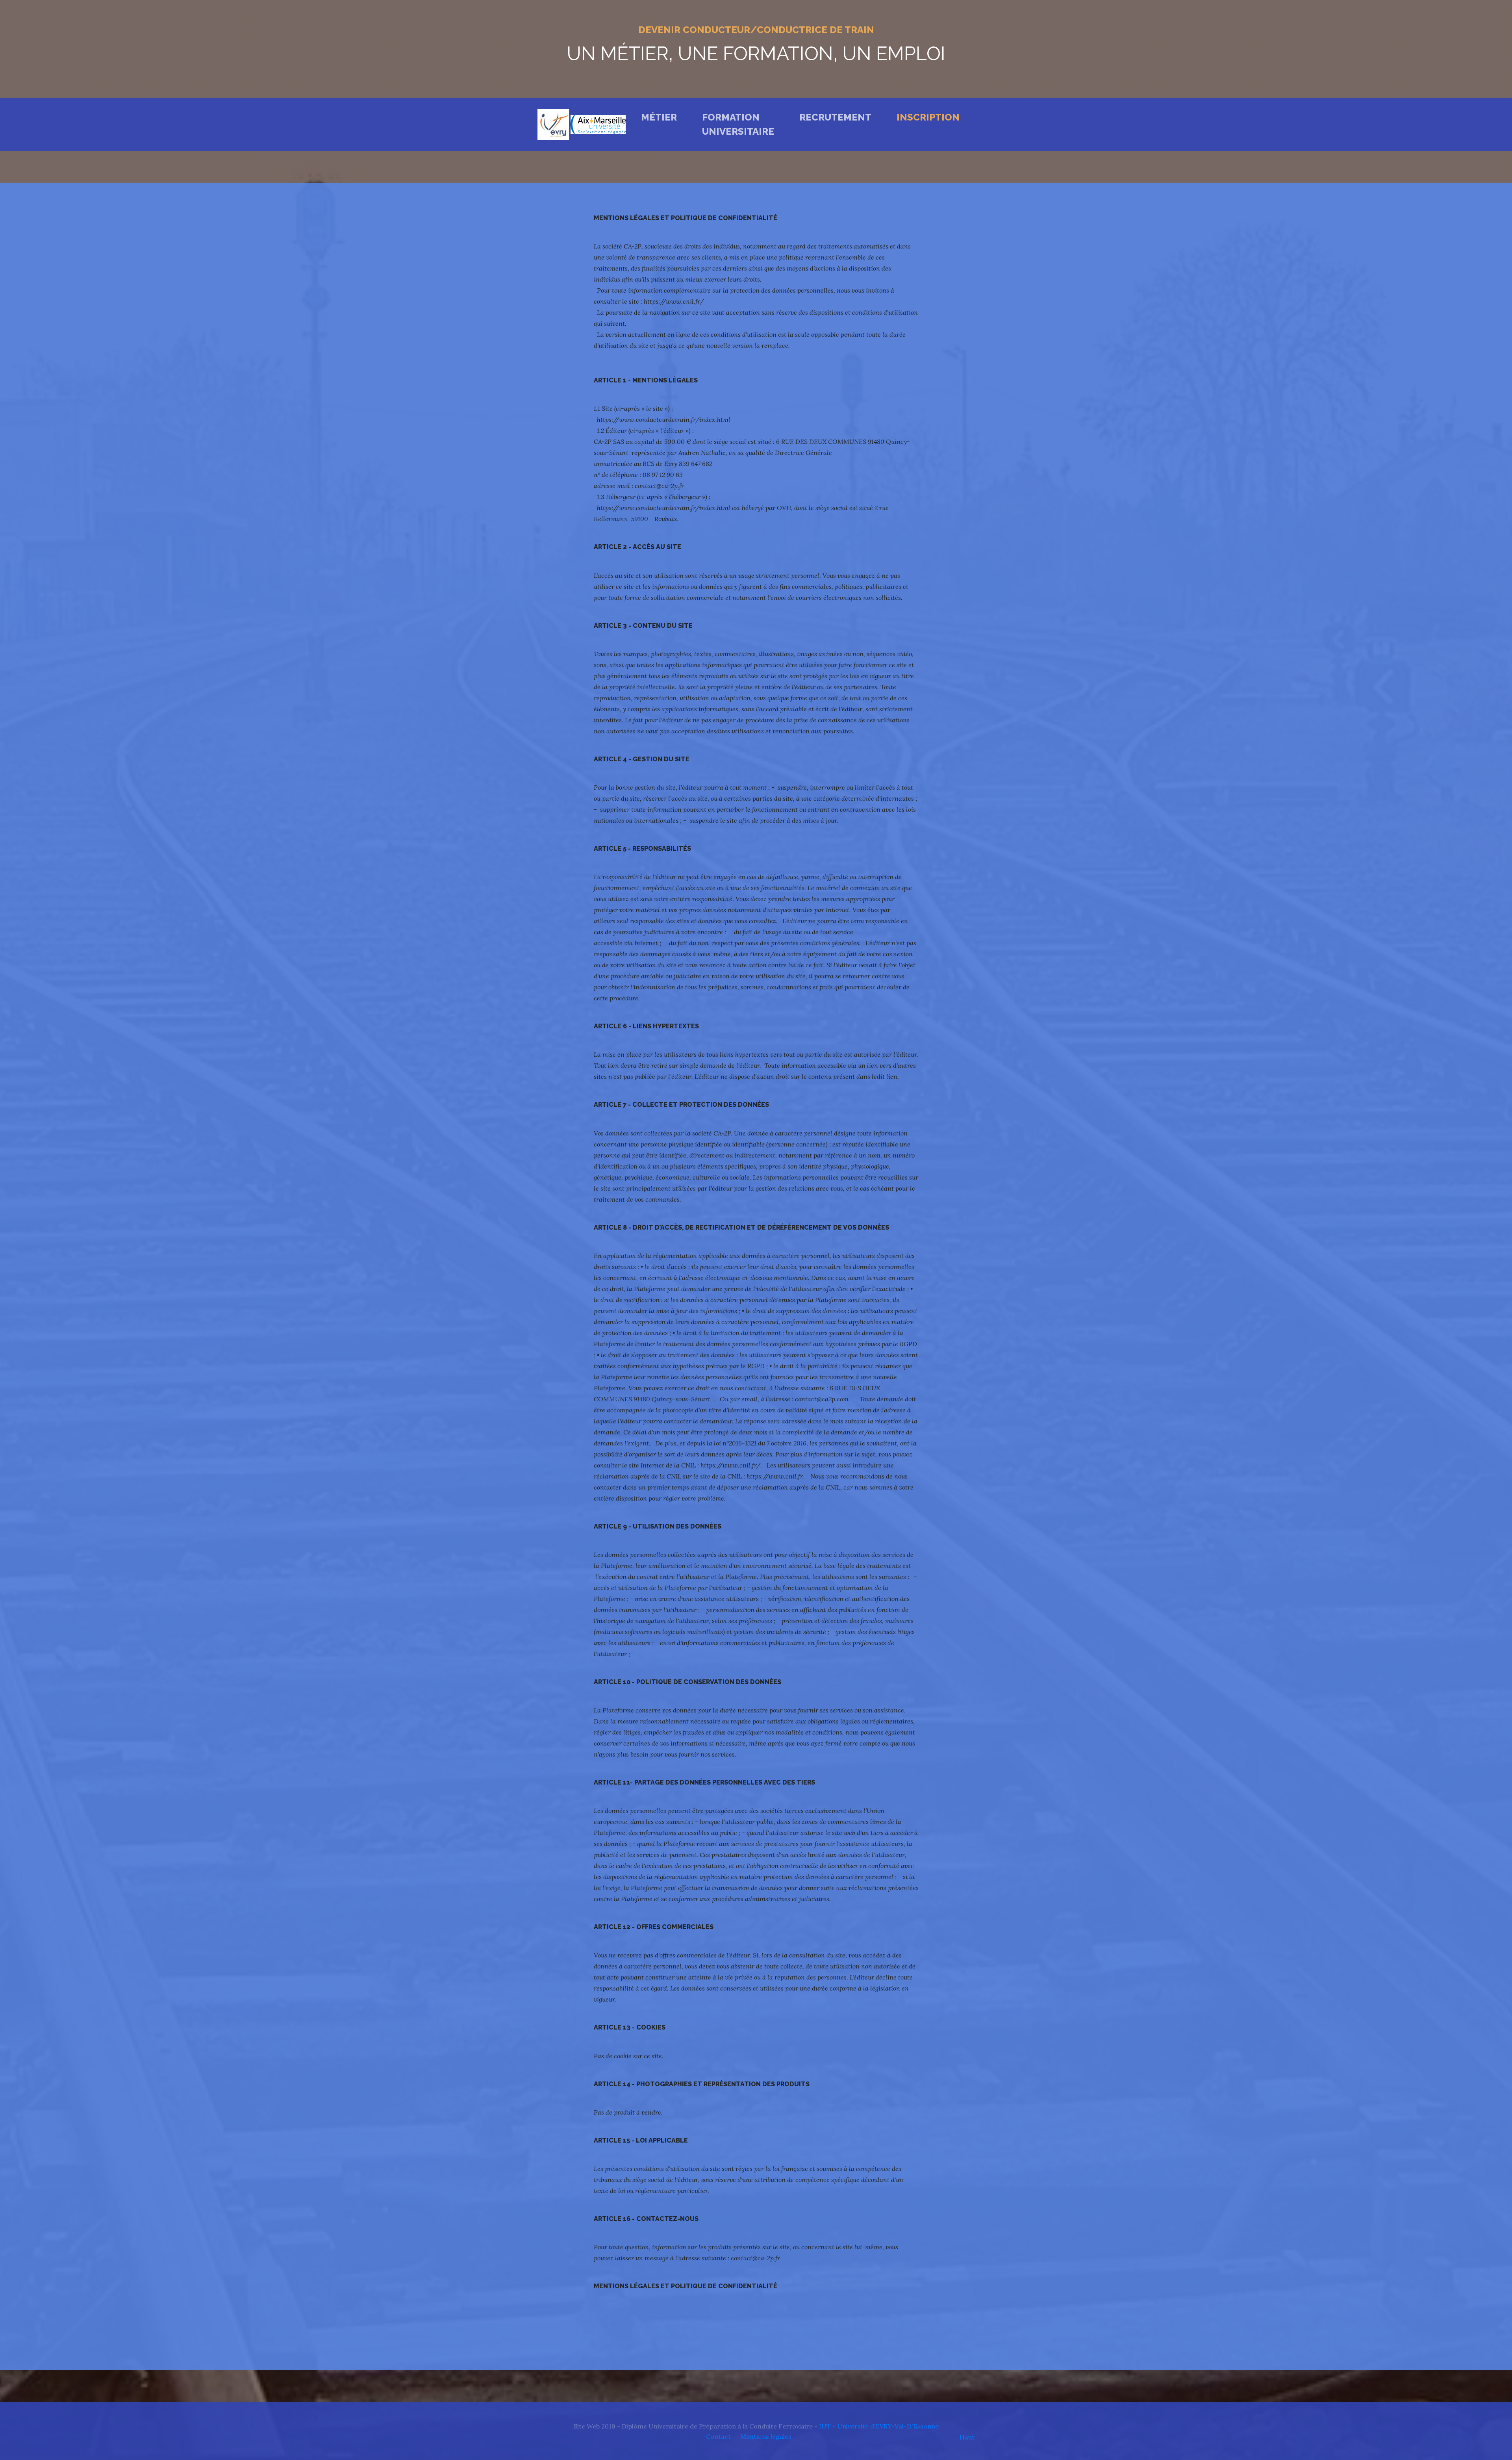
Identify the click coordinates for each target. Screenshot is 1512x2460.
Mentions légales (766, 2436)
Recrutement (835, 117)
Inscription (928, 117)
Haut (967, 2437)
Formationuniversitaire (738, 124)
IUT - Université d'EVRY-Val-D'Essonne (879, 2426)
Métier (661, 117)
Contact (718, 2436)
